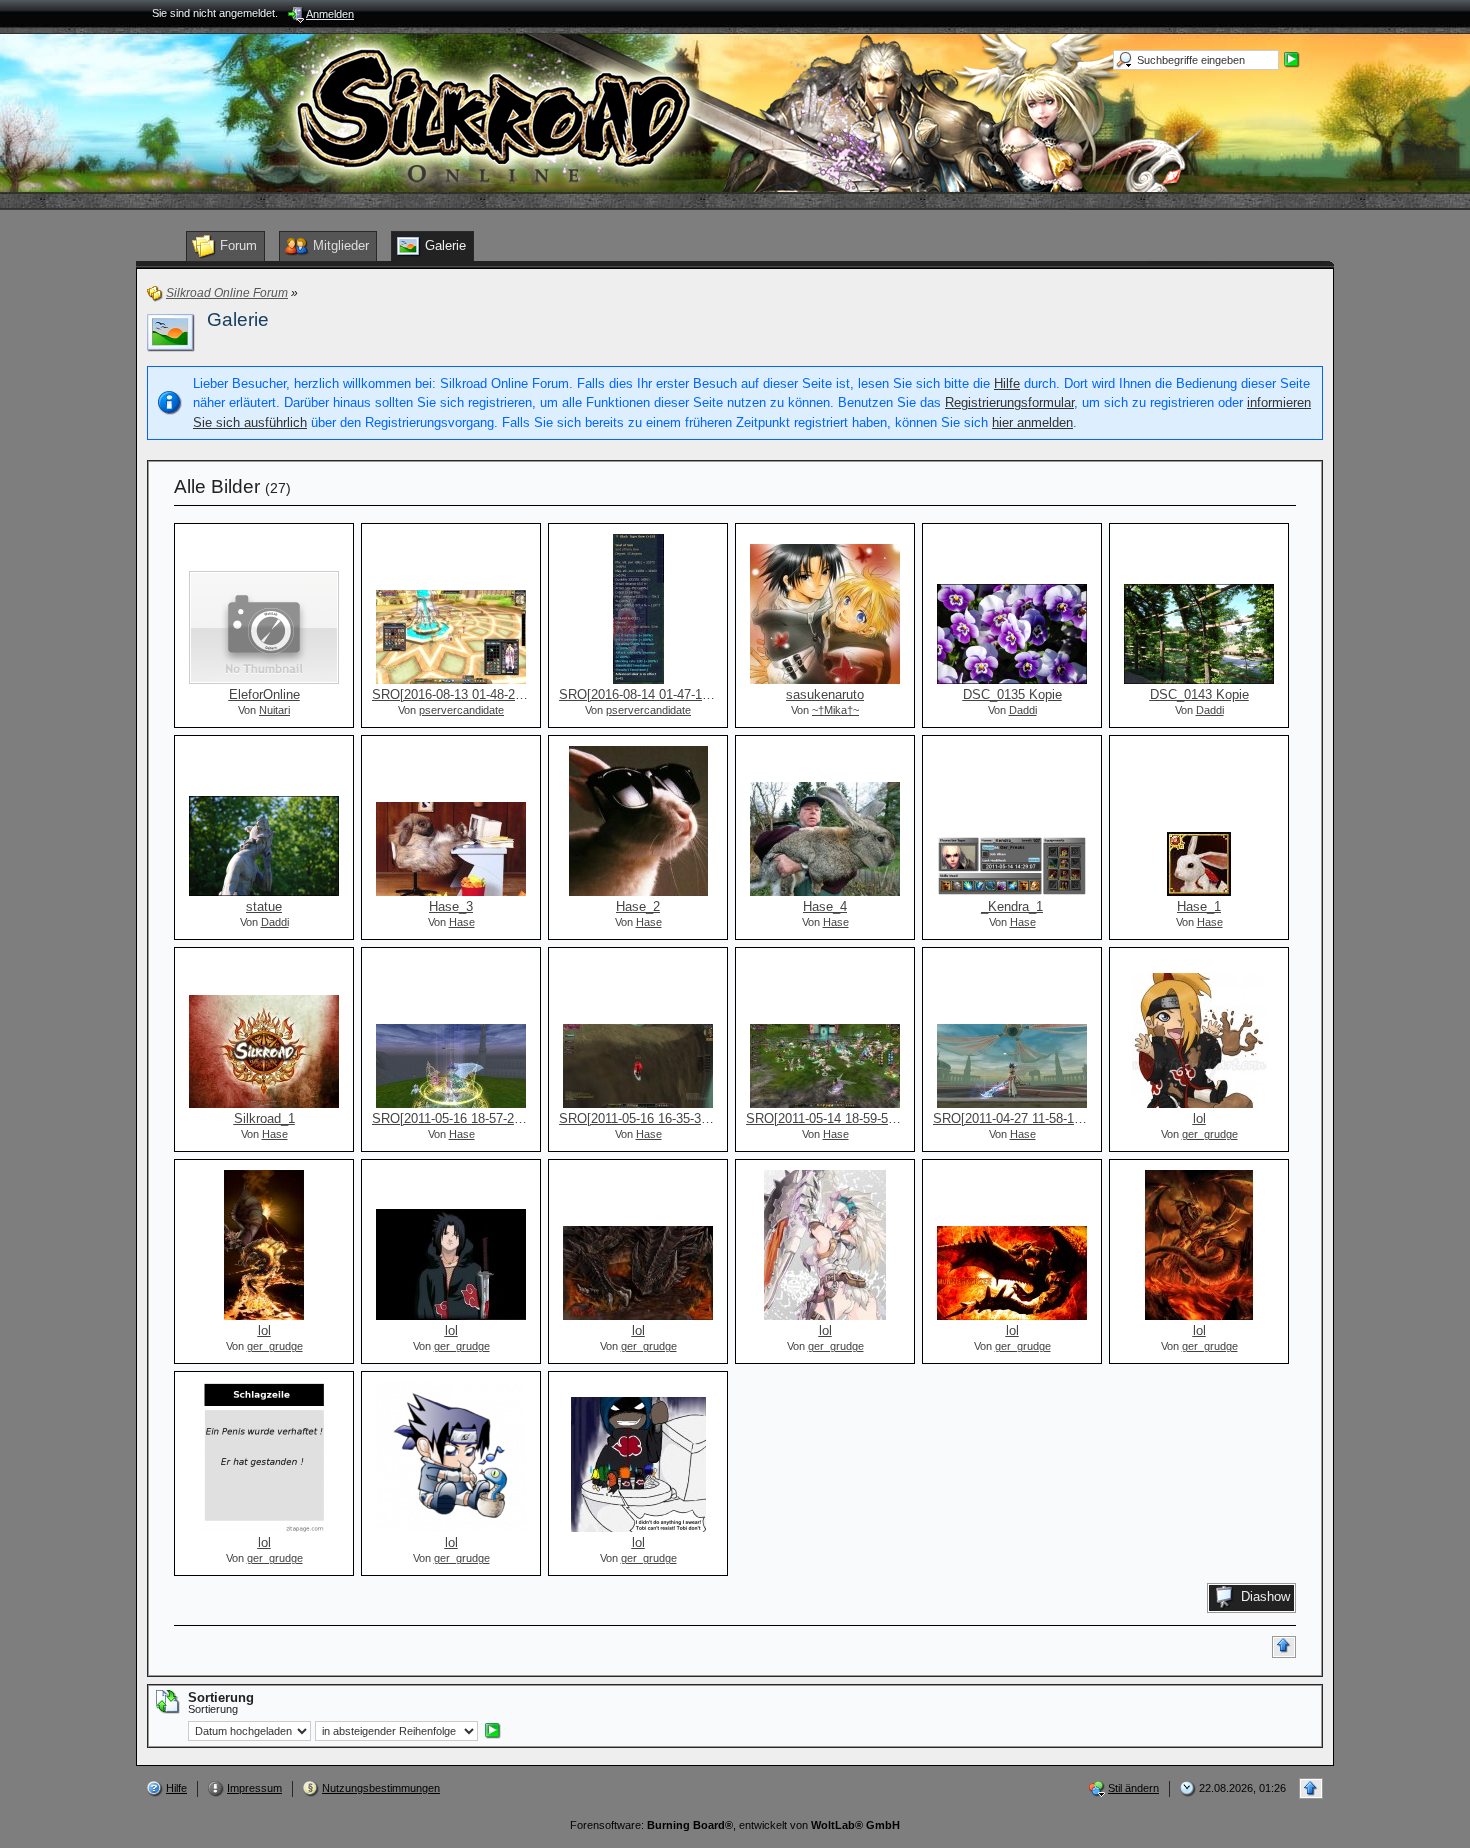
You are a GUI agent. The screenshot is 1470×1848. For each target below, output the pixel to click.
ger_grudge (1210, 1134)
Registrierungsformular (1009, 402)
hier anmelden (1032, 422)
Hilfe (1007, 383)
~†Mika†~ (835, 710)
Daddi (1023, 710)
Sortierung (213, 1709)
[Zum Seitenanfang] (1284, 1647)
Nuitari (274, 710)
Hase (462, 922)
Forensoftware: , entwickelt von (735, 1825)
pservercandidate (461, 710)
